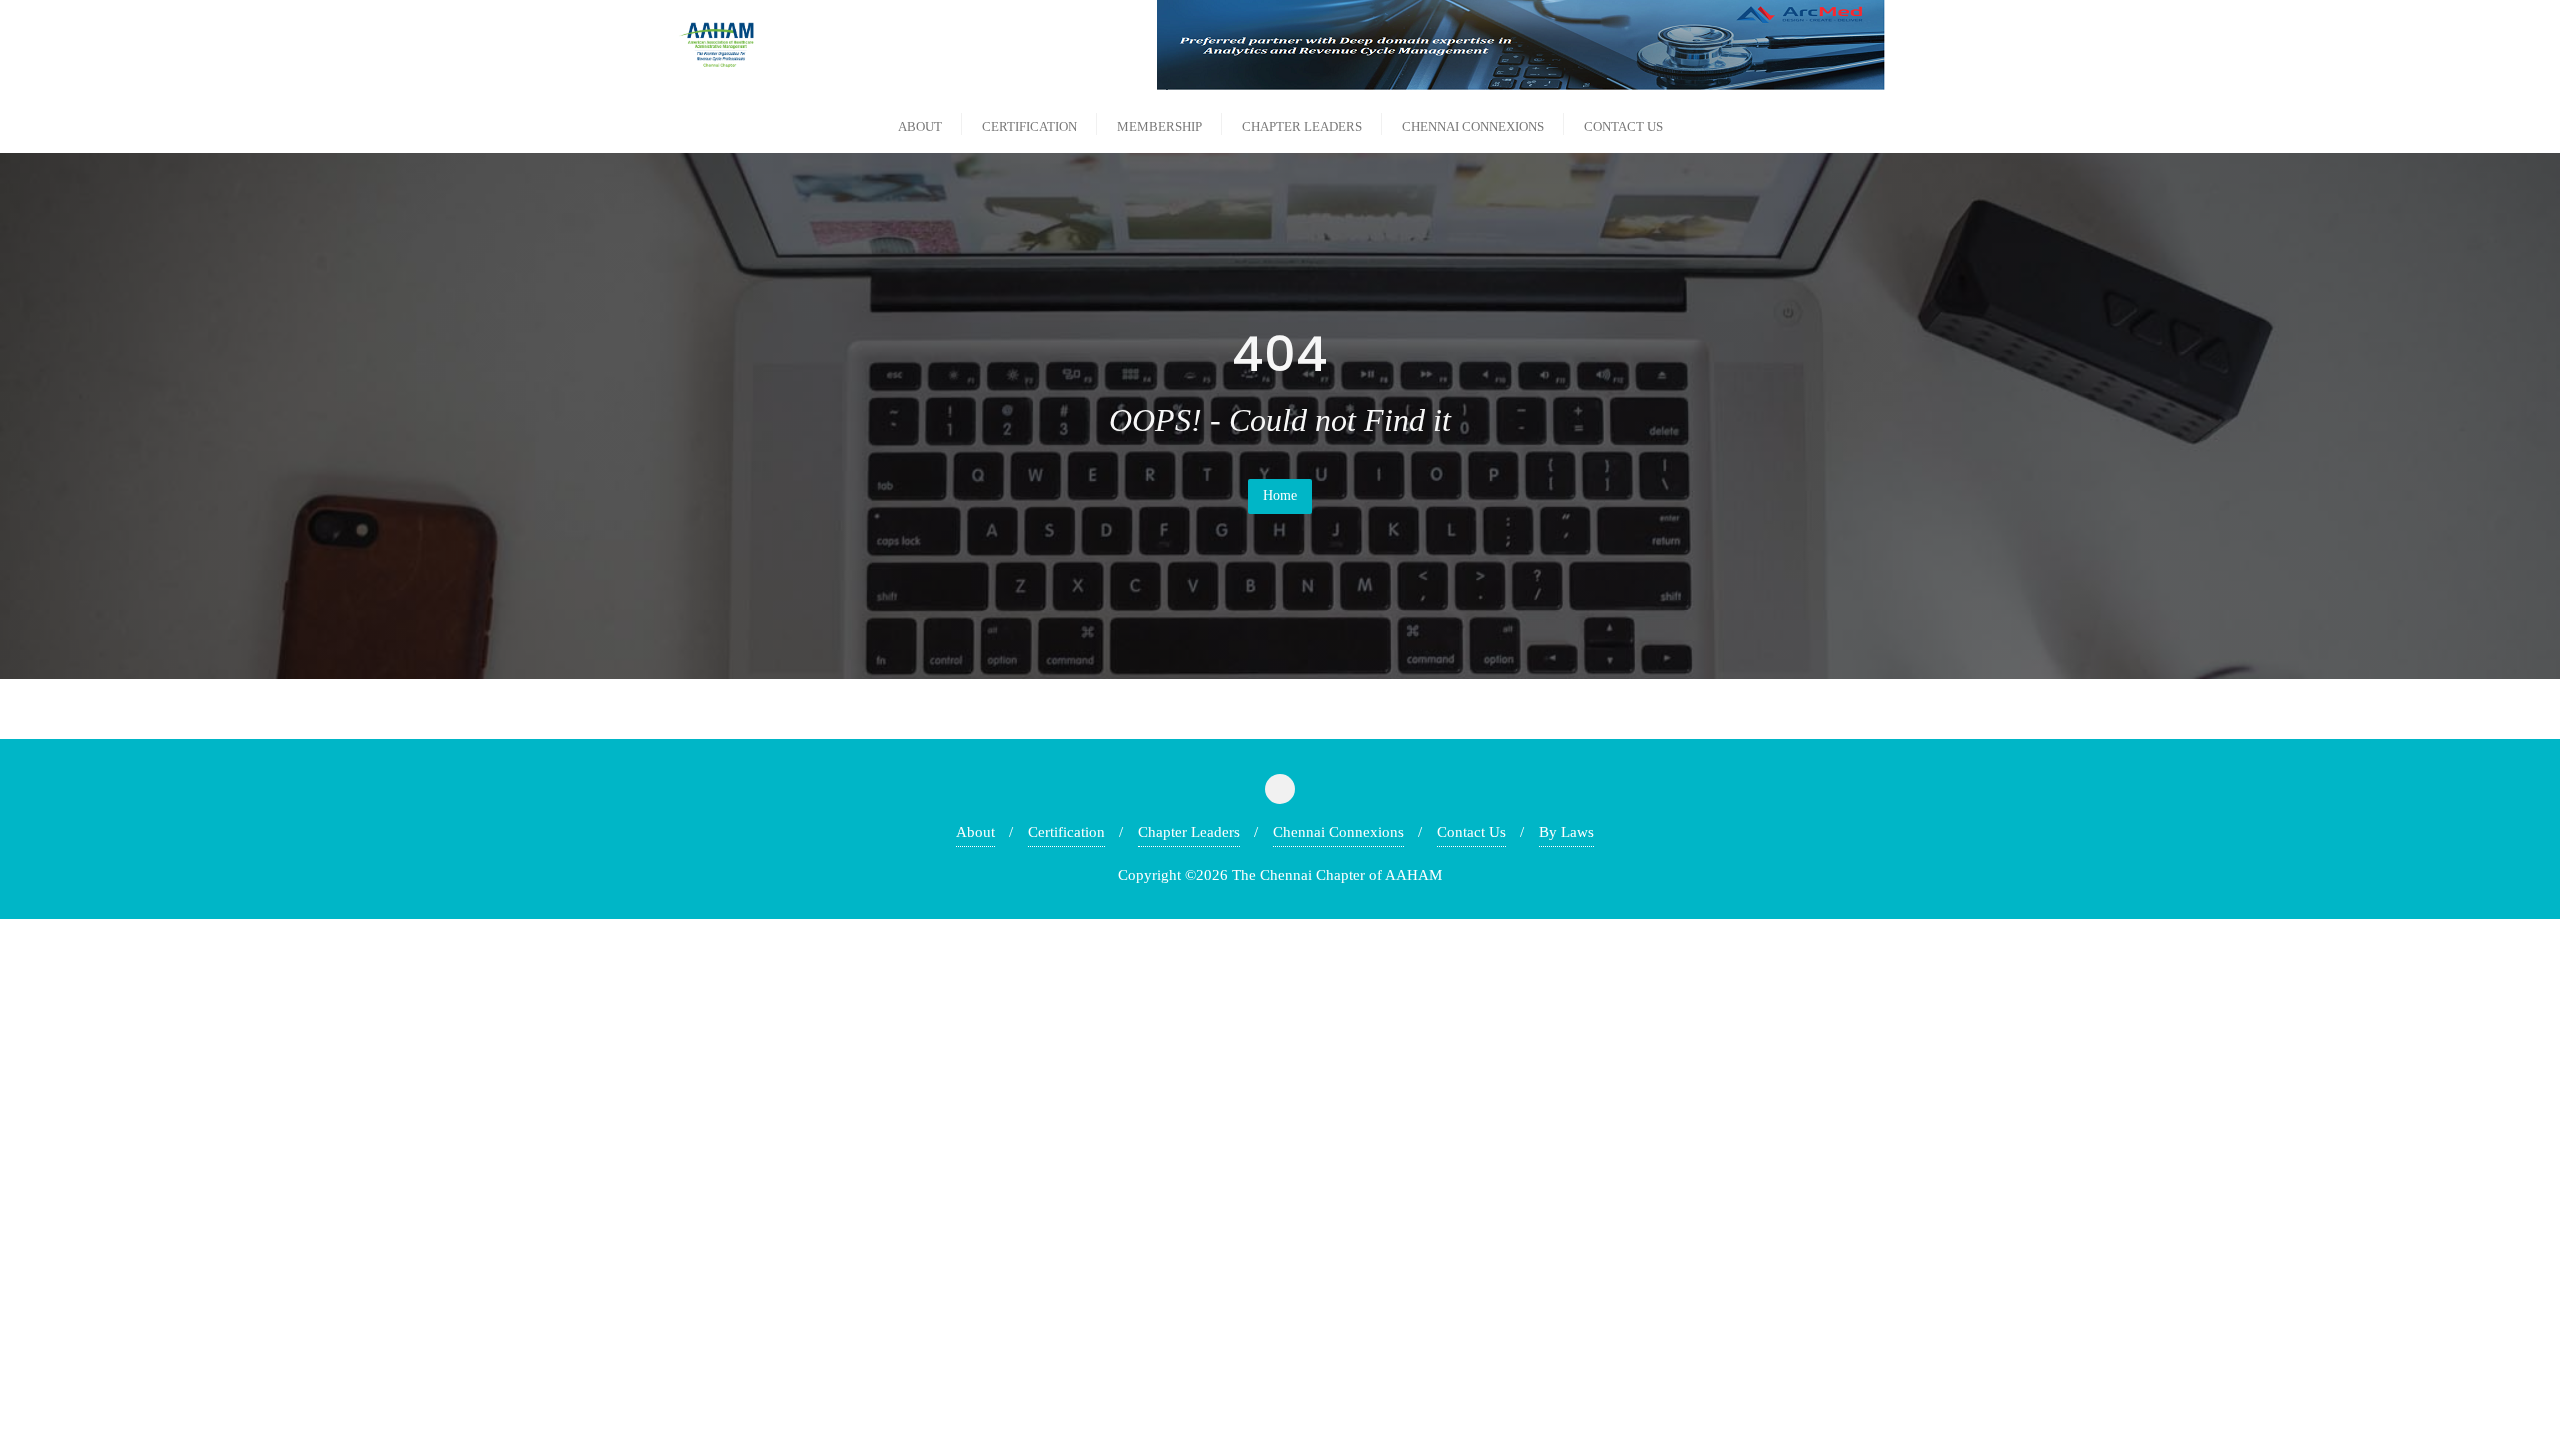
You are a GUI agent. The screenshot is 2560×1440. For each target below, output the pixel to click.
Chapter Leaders (1189, 832)
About (975, 832)
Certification (1066, 832)
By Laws (1566, 832)
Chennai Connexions (1338, 832)
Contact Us (1471, 832)
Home (1280, 495)
